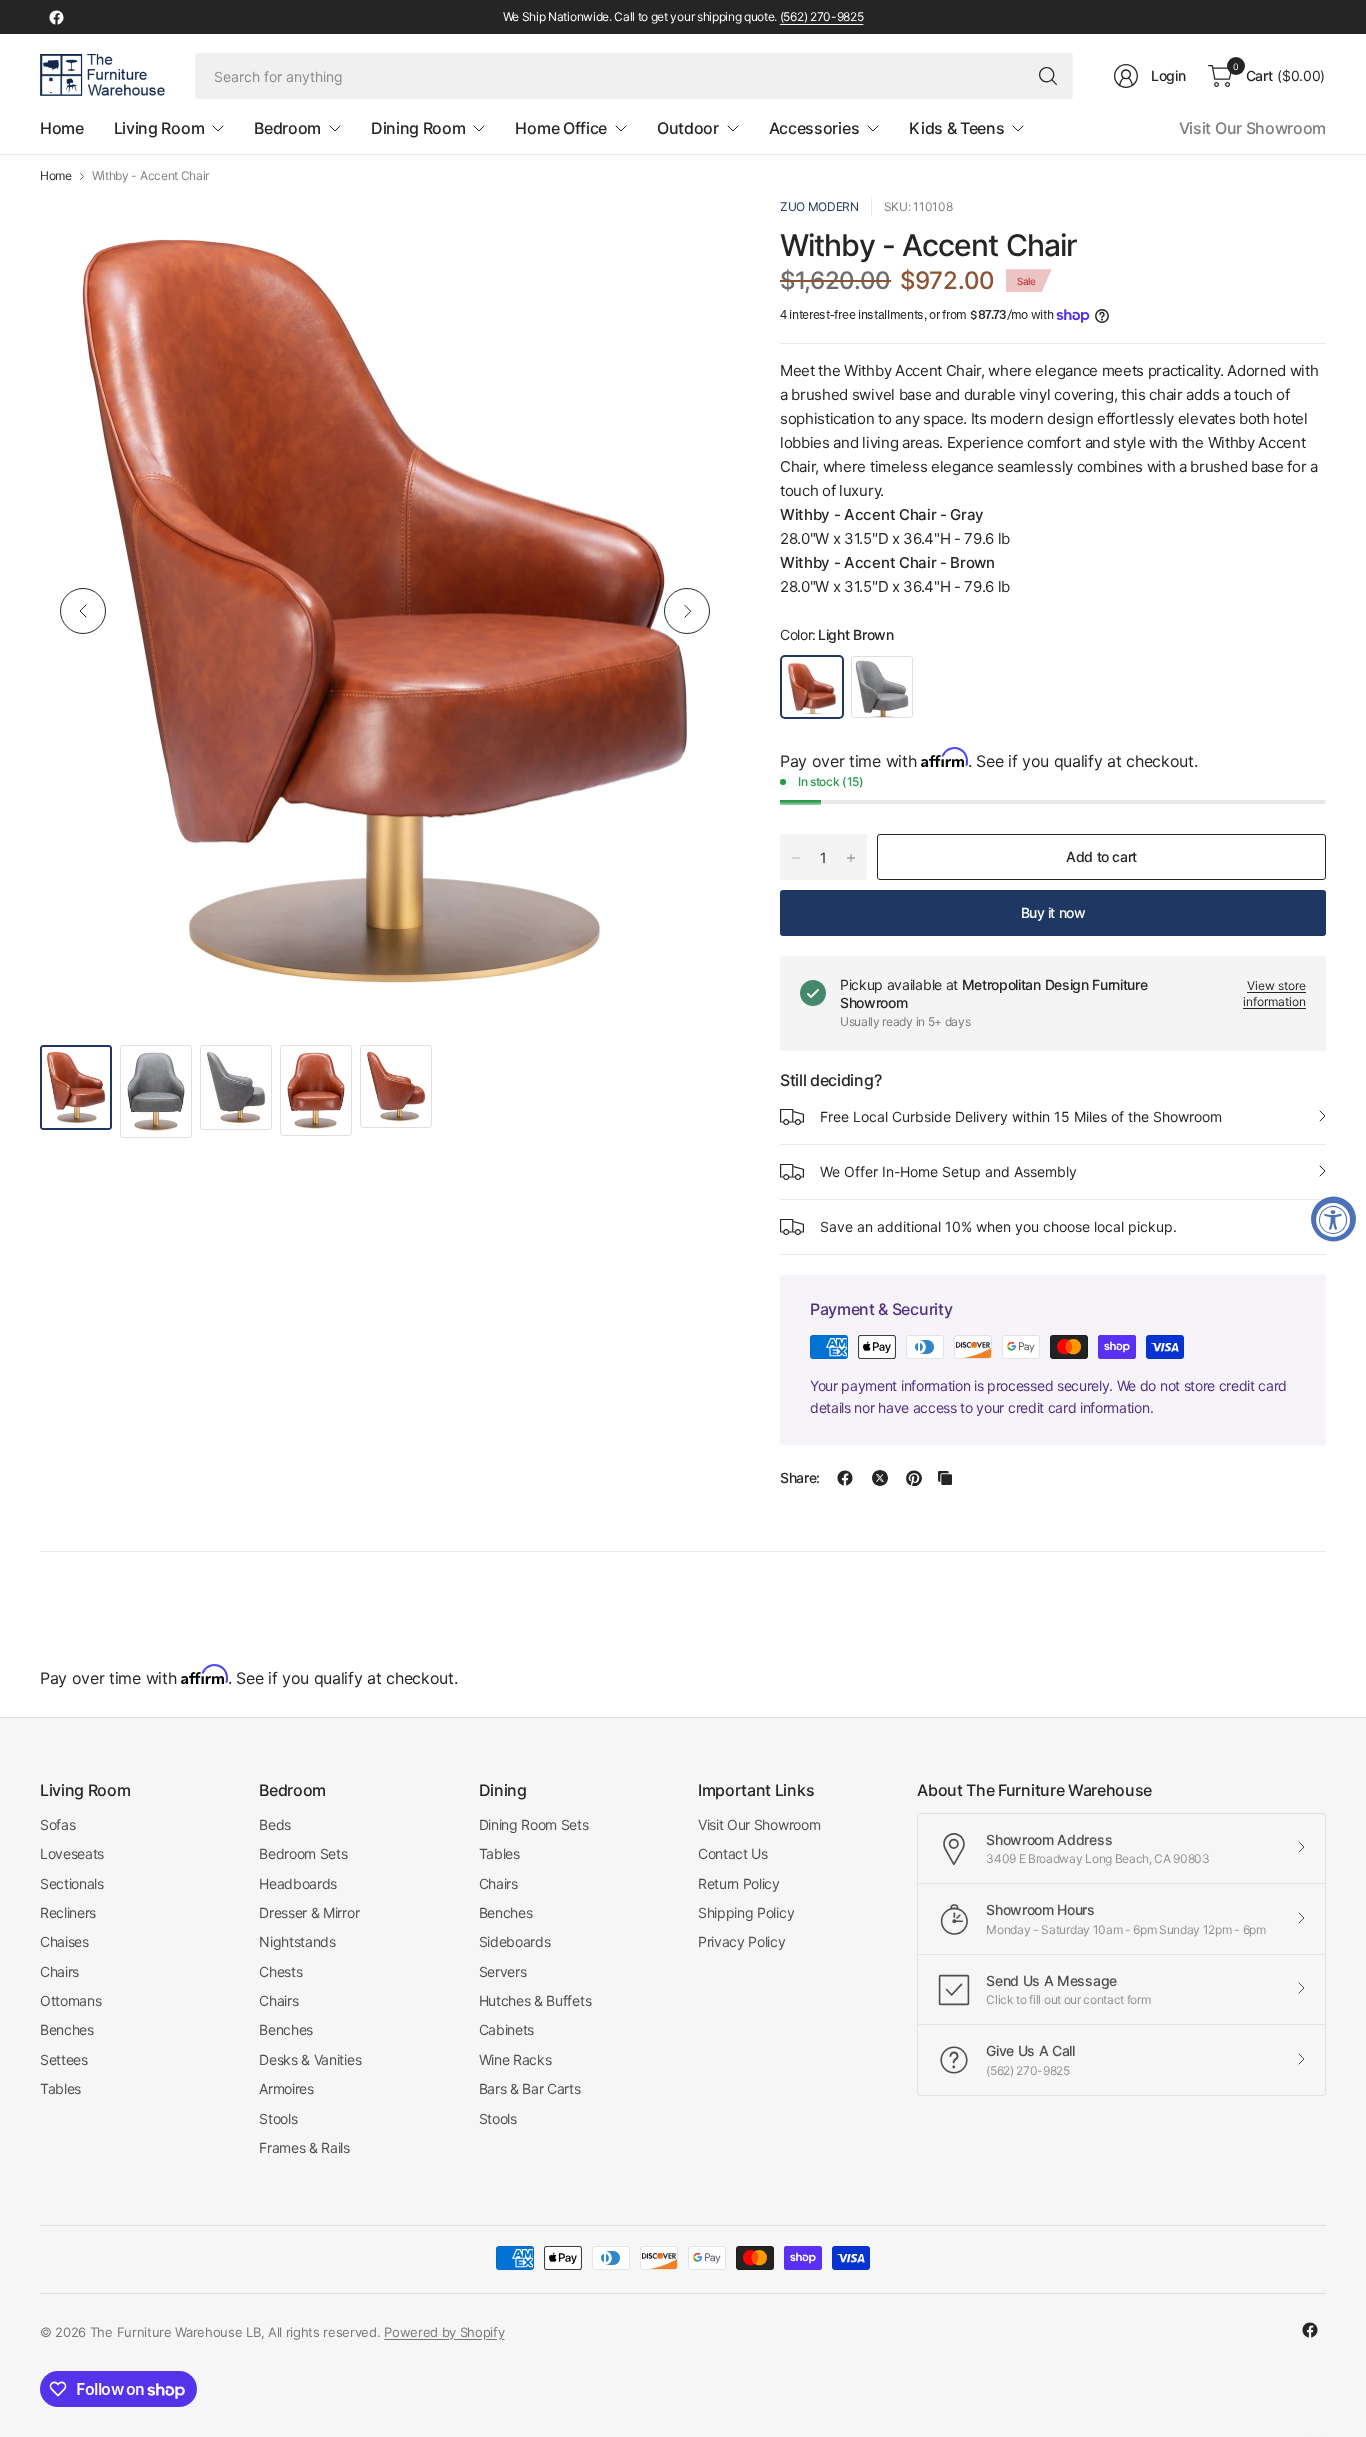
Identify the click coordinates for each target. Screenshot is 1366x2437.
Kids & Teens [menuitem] (956, 128)
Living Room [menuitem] (159, 128)
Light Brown (812, 687)
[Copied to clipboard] (945, 1478)
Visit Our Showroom (1252, 128)
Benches (67, 2029)
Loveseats (72, 1853)
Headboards (298, 1883)
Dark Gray (882, 687)
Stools (278, 2118)
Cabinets (506, 2029)
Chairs (59, 1971)
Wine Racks (515, 2059)
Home (56, 176)
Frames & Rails (304, 2147)
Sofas (57, 1824)
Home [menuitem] (62, 128)
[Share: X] (880, 1478)
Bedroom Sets (303, 1853)
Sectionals (72, 1883)
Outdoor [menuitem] (688, 128)
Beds (275, 1824)
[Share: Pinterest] (914, 1478)
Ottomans (70, 2000)
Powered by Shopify (444, 2332)
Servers (503, 1971)
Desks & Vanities (310, 2059)
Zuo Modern (819, 206)
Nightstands (297, 1941)
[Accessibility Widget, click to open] (1333, 1218)
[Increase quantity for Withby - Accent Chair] (851, 858)
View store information (1274, 994)
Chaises (64, 1941)
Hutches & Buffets (535, 2000)
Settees (64, 2059)
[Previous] (83, 611)
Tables (60, 2088)
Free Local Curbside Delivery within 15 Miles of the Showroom (1021, 1116)
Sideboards (515, 1941)
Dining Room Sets (534, 1824)
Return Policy (739, 1883)
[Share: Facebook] (845, 1478)
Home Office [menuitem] (560, 128)
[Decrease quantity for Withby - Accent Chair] (796, 858)
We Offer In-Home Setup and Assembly (948, 1171)
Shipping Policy (746, 1912)
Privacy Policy (742, 1941)
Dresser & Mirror (309, 1912)
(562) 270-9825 (822, 16)
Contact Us (733, 1853)
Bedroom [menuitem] (287, 128)
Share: (800, 1478)
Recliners (68, 1912)
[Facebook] (56, 17)
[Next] (687, 611)
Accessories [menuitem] (814, 128)
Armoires (286, 2088)
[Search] (1048, 76)
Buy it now (1053, 912)
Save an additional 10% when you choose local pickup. (998, 1226)
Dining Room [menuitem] (418, 128)
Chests (280, 1971)
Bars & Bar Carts (530, 2088)
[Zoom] (692, 235)
